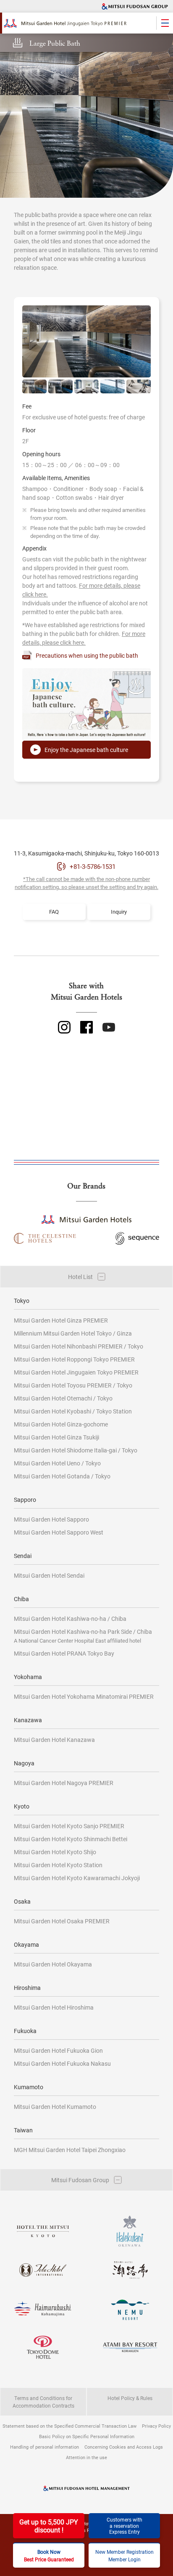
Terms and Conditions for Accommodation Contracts (43, 2402)
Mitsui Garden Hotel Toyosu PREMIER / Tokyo (73, 1385)
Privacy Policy (156, 2426)
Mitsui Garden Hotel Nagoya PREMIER (64, 1783)
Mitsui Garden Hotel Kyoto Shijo (55, 1852)
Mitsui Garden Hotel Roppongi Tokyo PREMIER (74, 1359)
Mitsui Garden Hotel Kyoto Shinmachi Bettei (71, 1839)
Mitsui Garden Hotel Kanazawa (54, 1740)
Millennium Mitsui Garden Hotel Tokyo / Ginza (73, 1333)
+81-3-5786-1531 (93, 866)
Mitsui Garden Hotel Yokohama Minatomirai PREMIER (84, 1696)
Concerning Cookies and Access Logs (124, 2447)
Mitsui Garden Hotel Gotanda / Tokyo (62, 1476)
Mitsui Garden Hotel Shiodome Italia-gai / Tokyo (76, 1450)
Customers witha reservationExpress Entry (125, 2526)
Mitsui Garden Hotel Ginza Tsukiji (56, 1437)
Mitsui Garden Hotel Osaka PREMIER (62, 1921)
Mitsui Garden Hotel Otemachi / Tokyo (63, 1398)
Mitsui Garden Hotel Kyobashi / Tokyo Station (73, 1411)
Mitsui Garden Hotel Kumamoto (55, 2107)
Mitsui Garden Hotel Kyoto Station (58, 1865)
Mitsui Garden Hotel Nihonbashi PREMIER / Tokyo (79, 1346)
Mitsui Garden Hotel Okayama (53, 1964)
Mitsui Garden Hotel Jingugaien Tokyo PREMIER (76, 1372)
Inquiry (119, 912)
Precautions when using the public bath (87, 655)
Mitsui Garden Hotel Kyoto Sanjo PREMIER (69, 1826)
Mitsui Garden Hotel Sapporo (51, 1519)
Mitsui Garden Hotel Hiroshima (54, 2007)
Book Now (49, 2555)
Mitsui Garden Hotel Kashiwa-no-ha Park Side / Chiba (83, 1636)
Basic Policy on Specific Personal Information (87, 2436)
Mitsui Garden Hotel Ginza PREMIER (61, 1320)
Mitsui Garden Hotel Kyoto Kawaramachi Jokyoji (77, 1878)
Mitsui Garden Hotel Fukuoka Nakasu (62, 2063)
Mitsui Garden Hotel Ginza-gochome (61, 1424)
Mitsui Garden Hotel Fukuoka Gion (58, 2050)
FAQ (54, 912)
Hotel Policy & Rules (130, 2398)
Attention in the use (86, 2457)
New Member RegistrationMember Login (125, 2555)
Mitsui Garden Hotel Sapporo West (59, 1532)
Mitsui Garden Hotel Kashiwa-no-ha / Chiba (70, 1619)
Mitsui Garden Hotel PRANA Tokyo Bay (64, 1653)
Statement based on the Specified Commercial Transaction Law (69, 2426)
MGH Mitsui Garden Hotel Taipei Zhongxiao (70, 2150)
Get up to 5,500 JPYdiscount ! (49, 2526)
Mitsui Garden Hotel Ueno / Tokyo (57, 1463)
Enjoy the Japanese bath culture (86, 750)
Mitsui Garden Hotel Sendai (49, 1575)
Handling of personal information (45, 2447)
